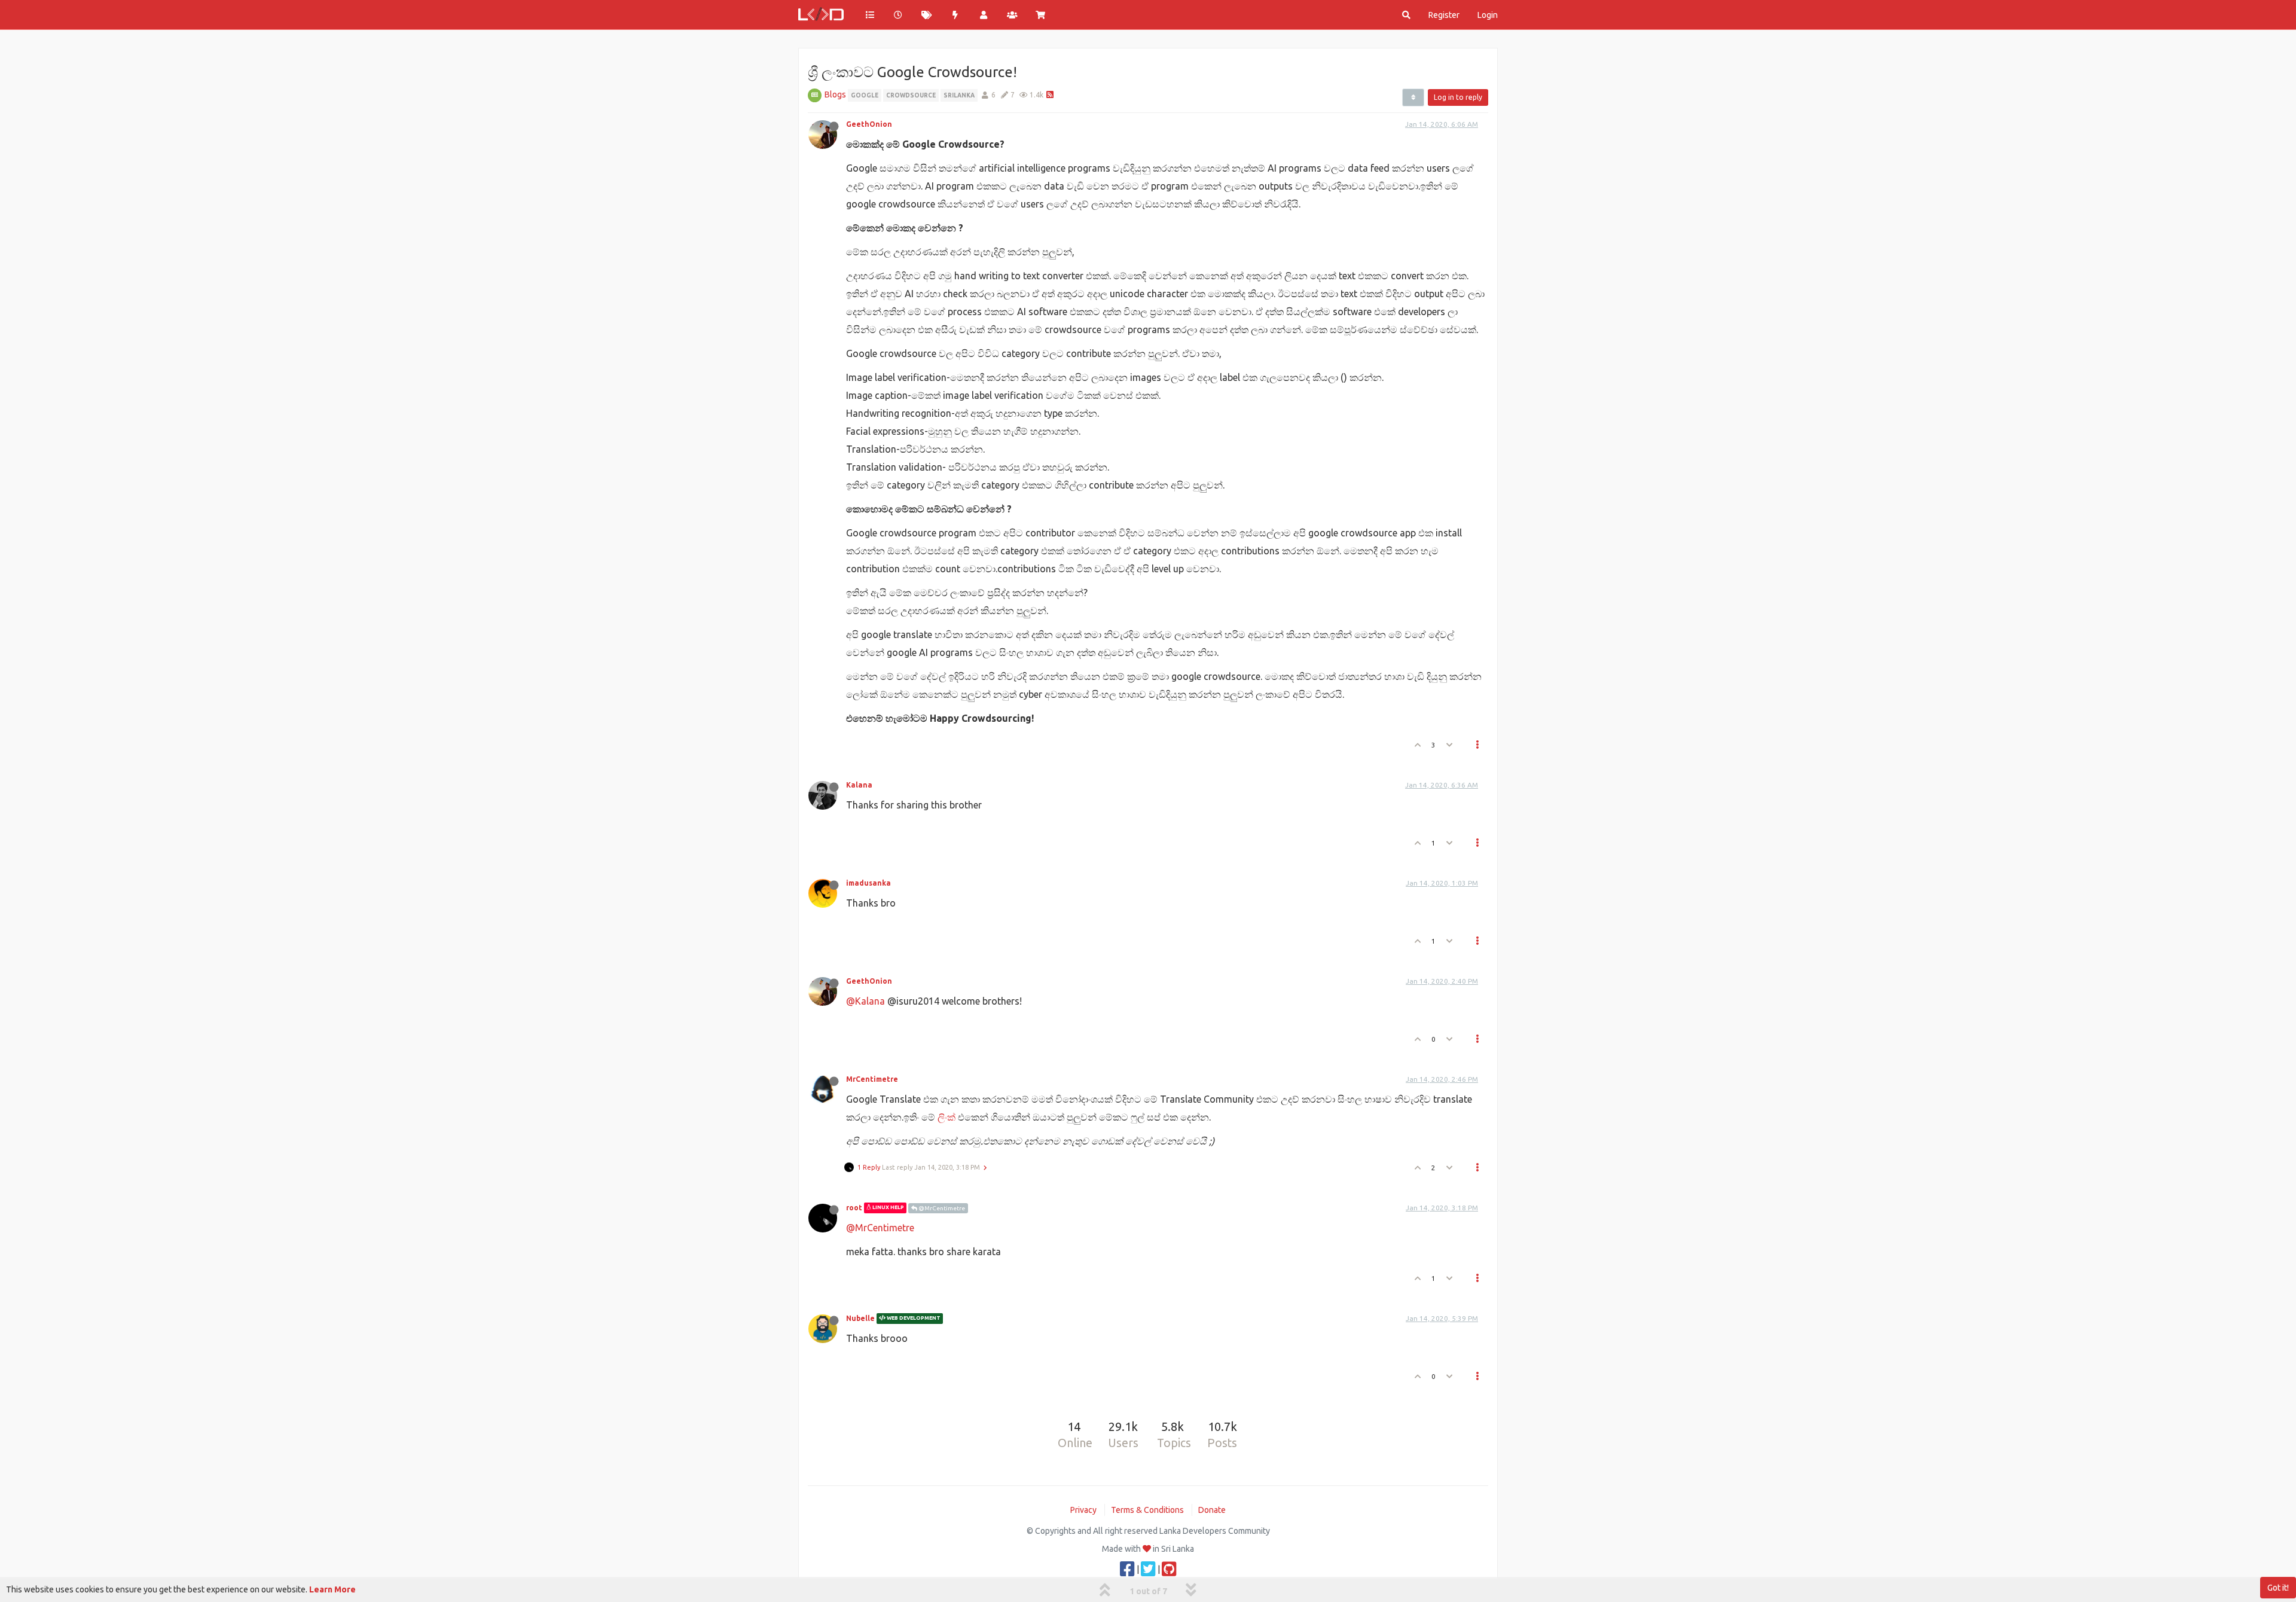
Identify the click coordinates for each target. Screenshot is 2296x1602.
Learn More (332, 1589)
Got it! (2278, 1588)
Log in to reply (1458, 97)
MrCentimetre (872, 1079)
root (854, 1208)
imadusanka (868, 883)
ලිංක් (947, 1117)
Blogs (835, 94)
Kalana (859, 785)
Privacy (1083, 1510)
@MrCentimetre (941, 1208)
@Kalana (865, 1001)
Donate (1212, 1510)
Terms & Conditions (1147, 1510)
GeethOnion (869, 124)
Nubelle (860, 1318)
